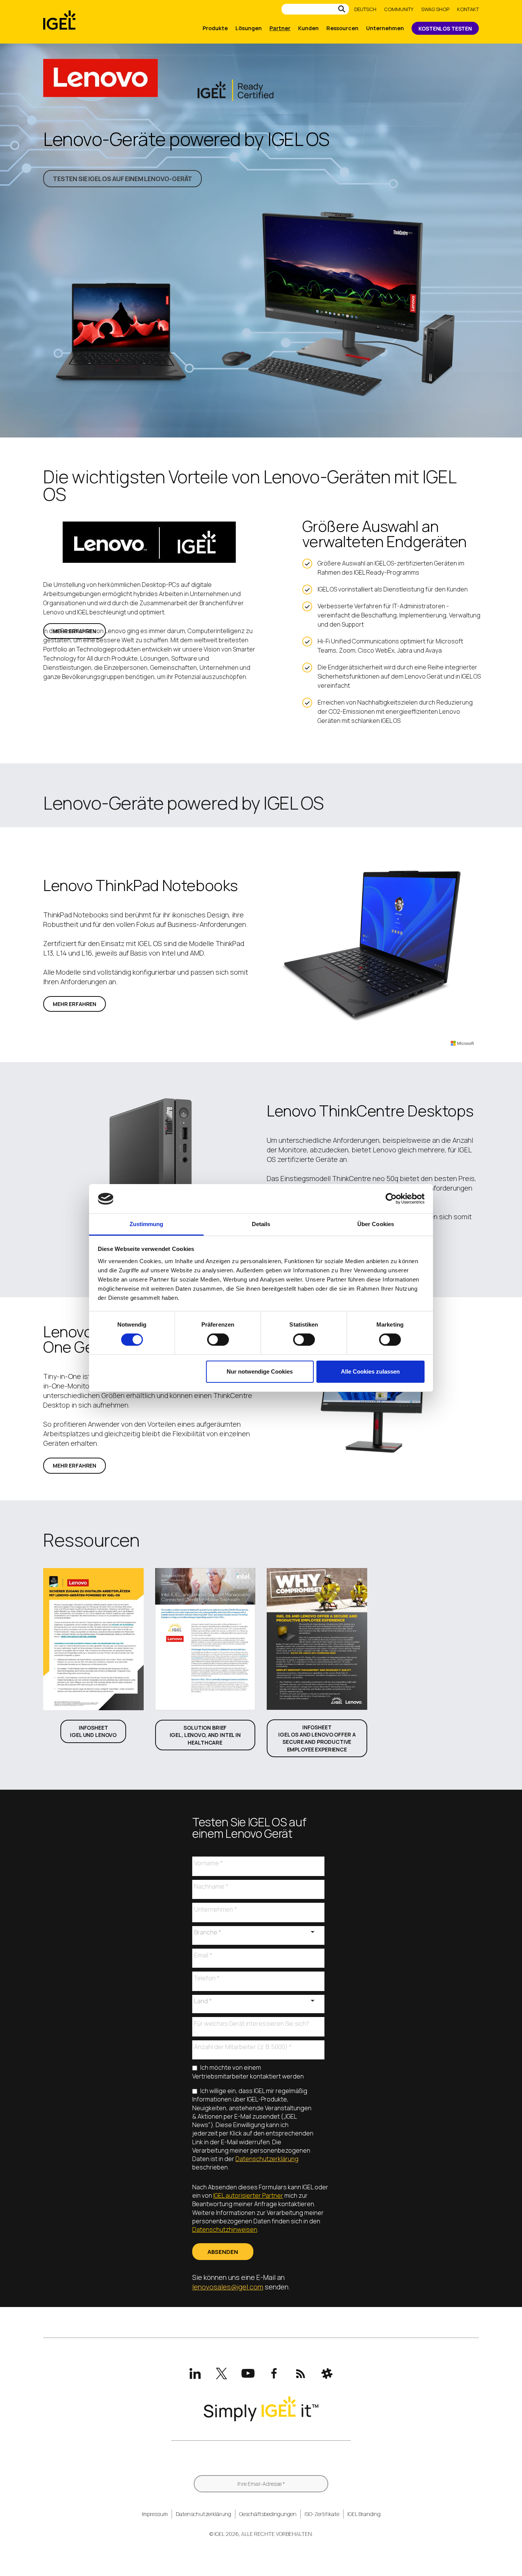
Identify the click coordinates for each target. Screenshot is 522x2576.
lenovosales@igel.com (228, 2287)
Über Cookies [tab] (376, 1224)
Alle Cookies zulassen (370, 1371)
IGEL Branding (364, 2514)
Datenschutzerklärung (267, 2159)
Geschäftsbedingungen (268, 2514)
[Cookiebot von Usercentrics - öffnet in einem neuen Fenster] (391, 1199)
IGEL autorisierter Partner (248, 2195)
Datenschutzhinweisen (225, 2229)
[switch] (218, 1340)
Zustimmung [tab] (147, 1224)
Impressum (155, 2514)
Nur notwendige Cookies (260, 1371)
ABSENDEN (223, 2252)
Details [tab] (261, 1224)
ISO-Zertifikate (322, 2514)
